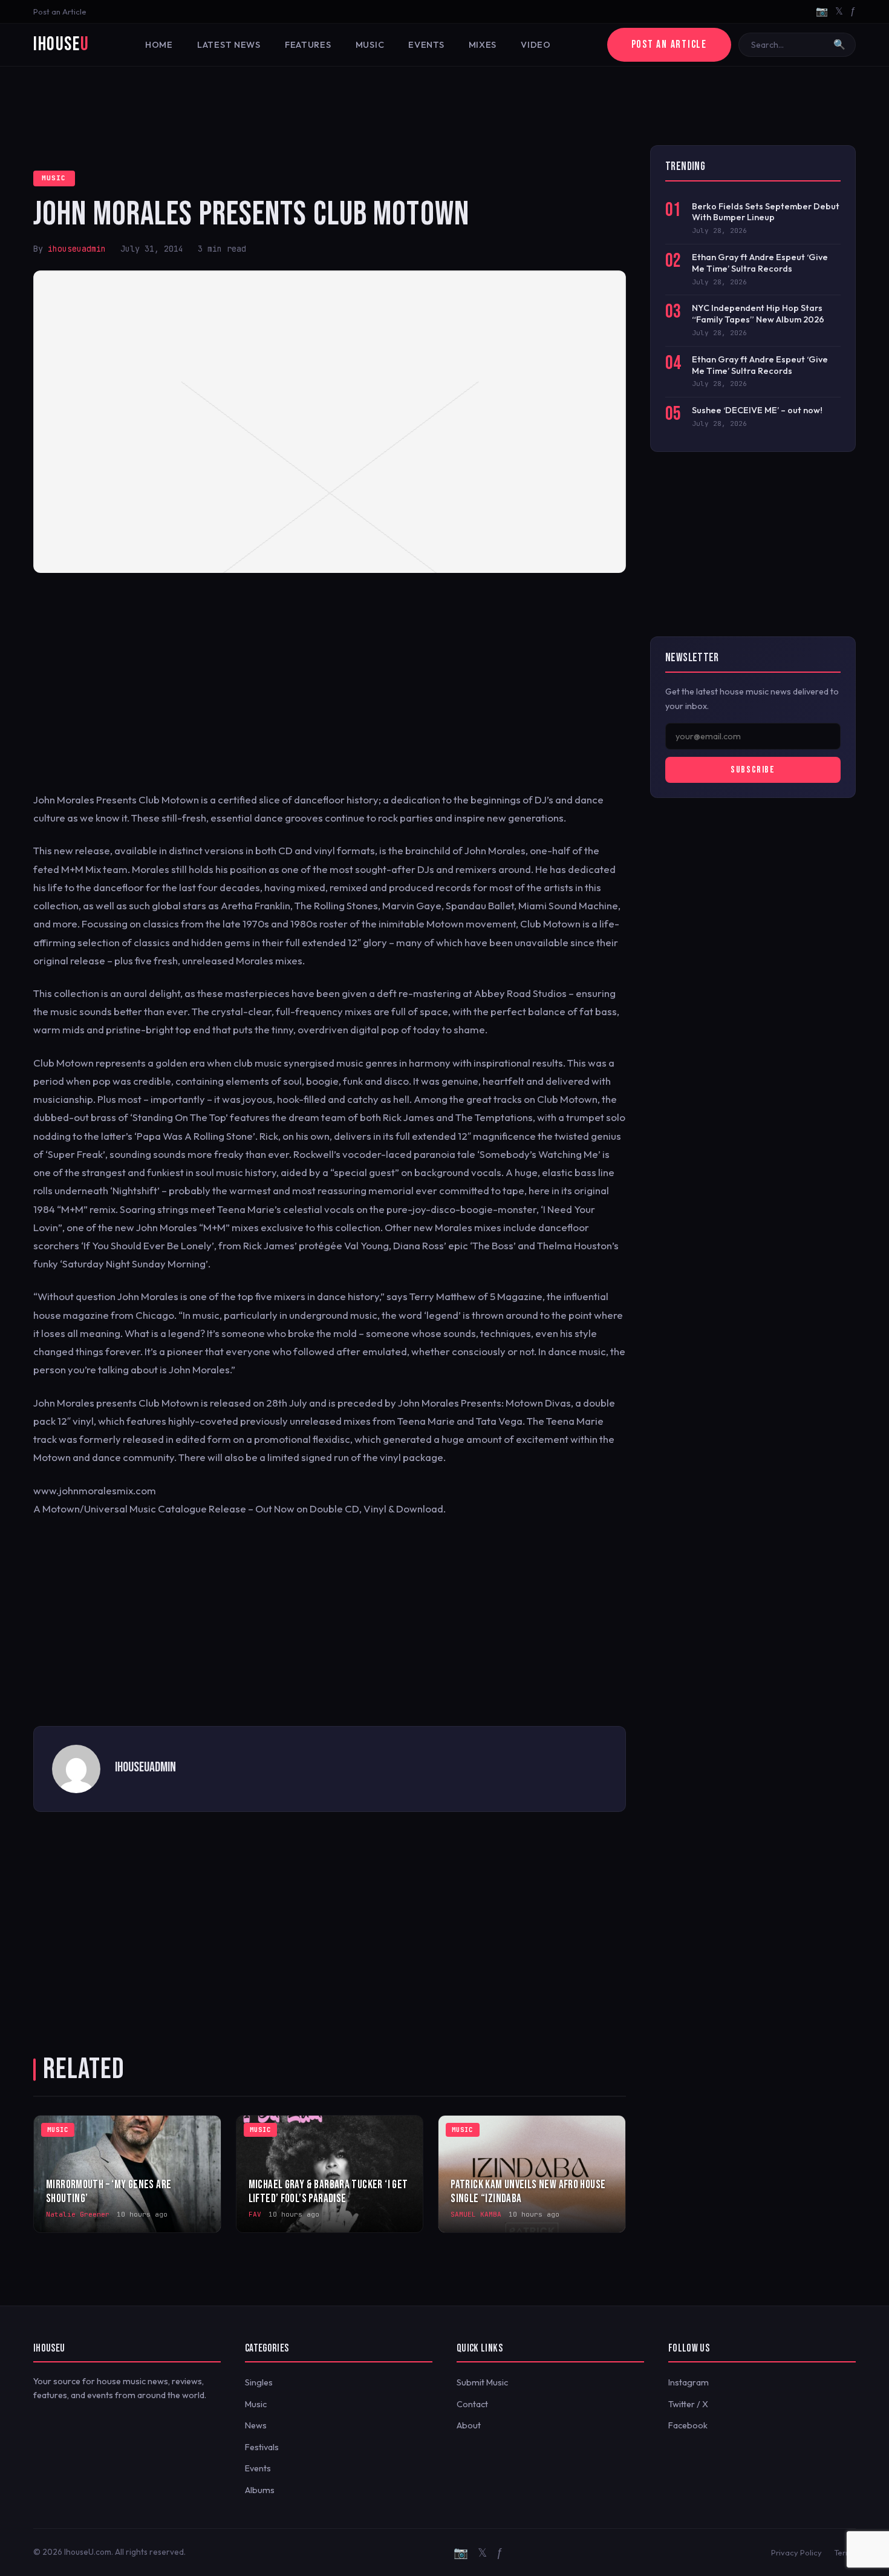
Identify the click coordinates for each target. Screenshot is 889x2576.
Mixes (483, 45)
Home (159, 45)
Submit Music (482, 2382)
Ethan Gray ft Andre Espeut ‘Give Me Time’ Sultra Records (760, 263)
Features (308, 45)
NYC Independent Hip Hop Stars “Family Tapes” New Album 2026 (758, 314)
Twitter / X (688, 2404)
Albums (260, 2490)
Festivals (262, 2447)
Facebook (688, 2425)
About (469, 2425)
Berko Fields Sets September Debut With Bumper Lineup (766, 212)
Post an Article (60, 11)
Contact (472, 2404)
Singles (259, 2382)
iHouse (61, 44)
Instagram (689, 2382)
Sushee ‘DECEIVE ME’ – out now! (757, 410)
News (256, 2425)
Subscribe (753, 770)
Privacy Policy (796, 2552)
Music (370, 45)
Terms (845, 2552)
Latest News (229, 45)
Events (426, 45)
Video (536, 45)
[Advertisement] (444, 106)
